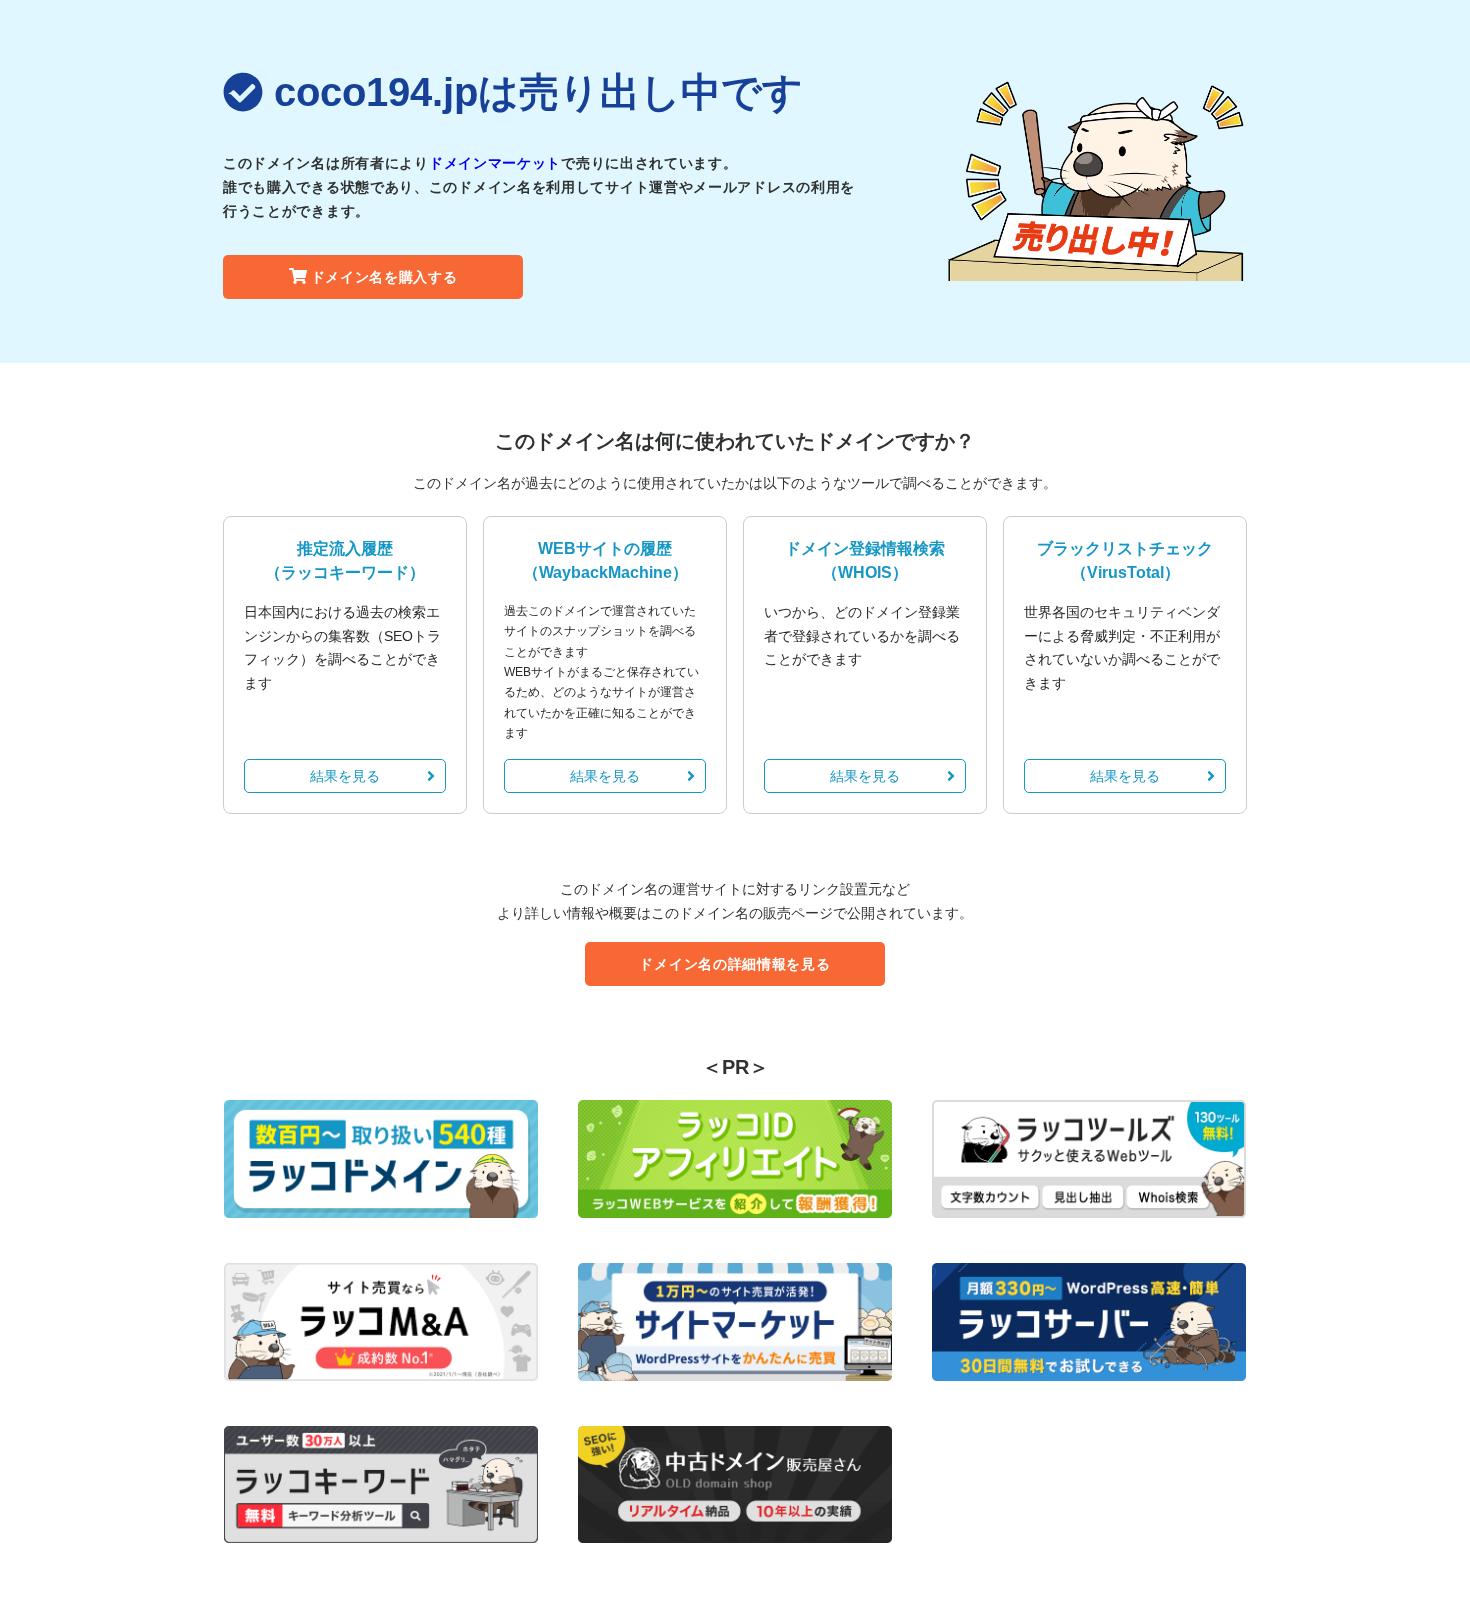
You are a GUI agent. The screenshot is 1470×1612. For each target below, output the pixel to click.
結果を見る (345, 776)
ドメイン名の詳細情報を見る (734, 964)
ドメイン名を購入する (384, 277)
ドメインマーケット (495, 163)
